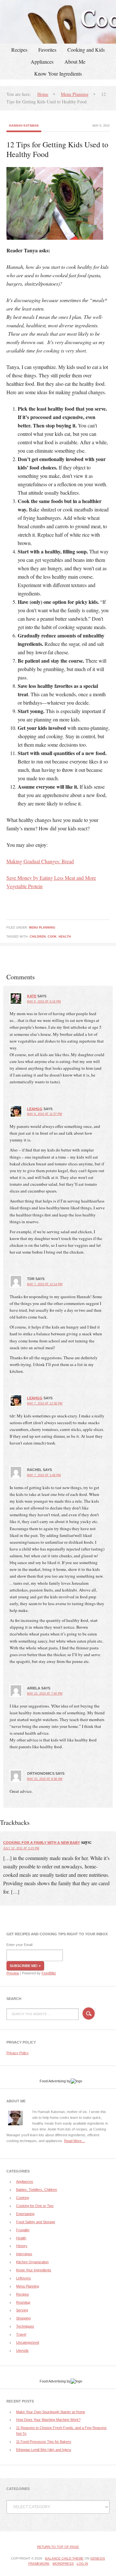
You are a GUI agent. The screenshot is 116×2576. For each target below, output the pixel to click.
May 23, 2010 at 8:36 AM (45, 1779)
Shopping (23, 2318)
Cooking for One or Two (35, 2206)
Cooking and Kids (86, 50)
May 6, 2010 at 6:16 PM (44, 1002)
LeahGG (35, 1109)
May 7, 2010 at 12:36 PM (45, 1404)
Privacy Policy (18, 2053)
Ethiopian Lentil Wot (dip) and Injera (43, 2450)
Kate (32, 996)
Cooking (23, 2198)
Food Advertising (53, 2081)
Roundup (23, 2302)
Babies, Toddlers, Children (37, 2190)
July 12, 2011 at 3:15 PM (21, 1848)
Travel (21, 2334)
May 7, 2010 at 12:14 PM (45, 1284)
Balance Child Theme (64, 2558)
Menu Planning (42, 928)
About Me (75, 62)
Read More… (75, 2141)
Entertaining (25, 2214)
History (22, 2246)
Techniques (25, 2326)
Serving (22, 2310)
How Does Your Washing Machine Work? (48, 2420)
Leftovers (24, 2278)
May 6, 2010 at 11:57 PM (45, 1114)
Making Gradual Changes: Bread (40, 861)
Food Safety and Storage (36, 2222)
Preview (13, 1973)
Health (65, 937)
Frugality (23, 2230)
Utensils (22, 2350)
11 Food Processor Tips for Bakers (44, 2442)
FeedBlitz (49, 1973)
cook (52, 937)
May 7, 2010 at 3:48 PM (44, 1475)
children (38, 937)
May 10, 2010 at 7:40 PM (45, 1694)
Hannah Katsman (24, 126)
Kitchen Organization (32, 2262)
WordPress (63, 2564)
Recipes (19, 50)
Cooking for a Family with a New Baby (42, 1843)
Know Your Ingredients (58, 74)
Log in (82, 2564)
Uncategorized (28, 2342)
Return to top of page (58, 2547)
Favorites (47, 50)
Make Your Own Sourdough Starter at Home (51, 2412)
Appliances (42, 62)
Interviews (24, 2254)
